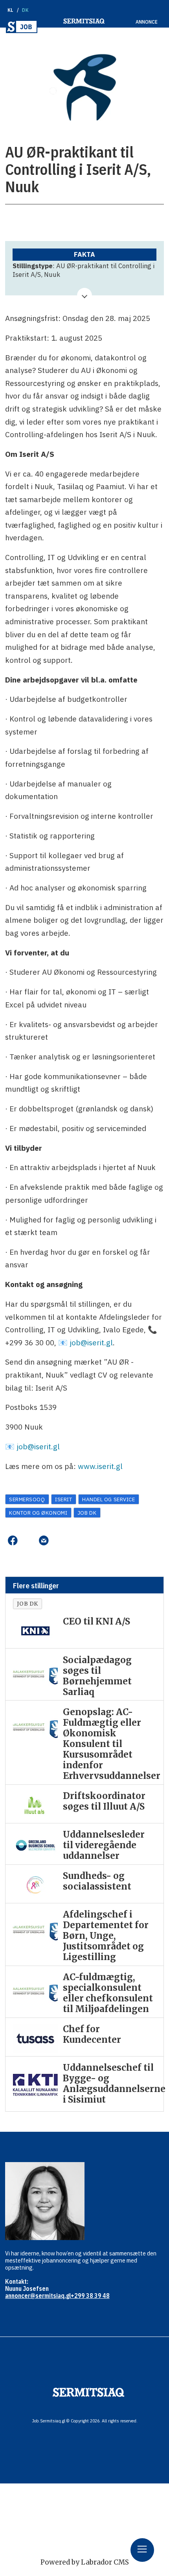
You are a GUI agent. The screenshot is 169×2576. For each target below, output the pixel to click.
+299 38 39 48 (90, 2296)
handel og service (108, 1499)
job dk (87, 1513)
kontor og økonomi (38, 1513)
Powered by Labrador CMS (85, 2562)
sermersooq (27, 1499)
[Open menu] (142, 2550)
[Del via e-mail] (44, 1541)
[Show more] (84, 295)
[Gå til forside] (22, 27)
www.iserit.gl (100, 1466)
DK (25, 10)
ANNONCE (147, 22)
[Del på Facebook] (13, 1541)
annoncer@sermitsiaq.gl (38, 2296)
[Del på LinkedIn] (28, 1541)
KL (10, 10)
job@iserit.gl (91, 1342)
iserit (63, 1499)
